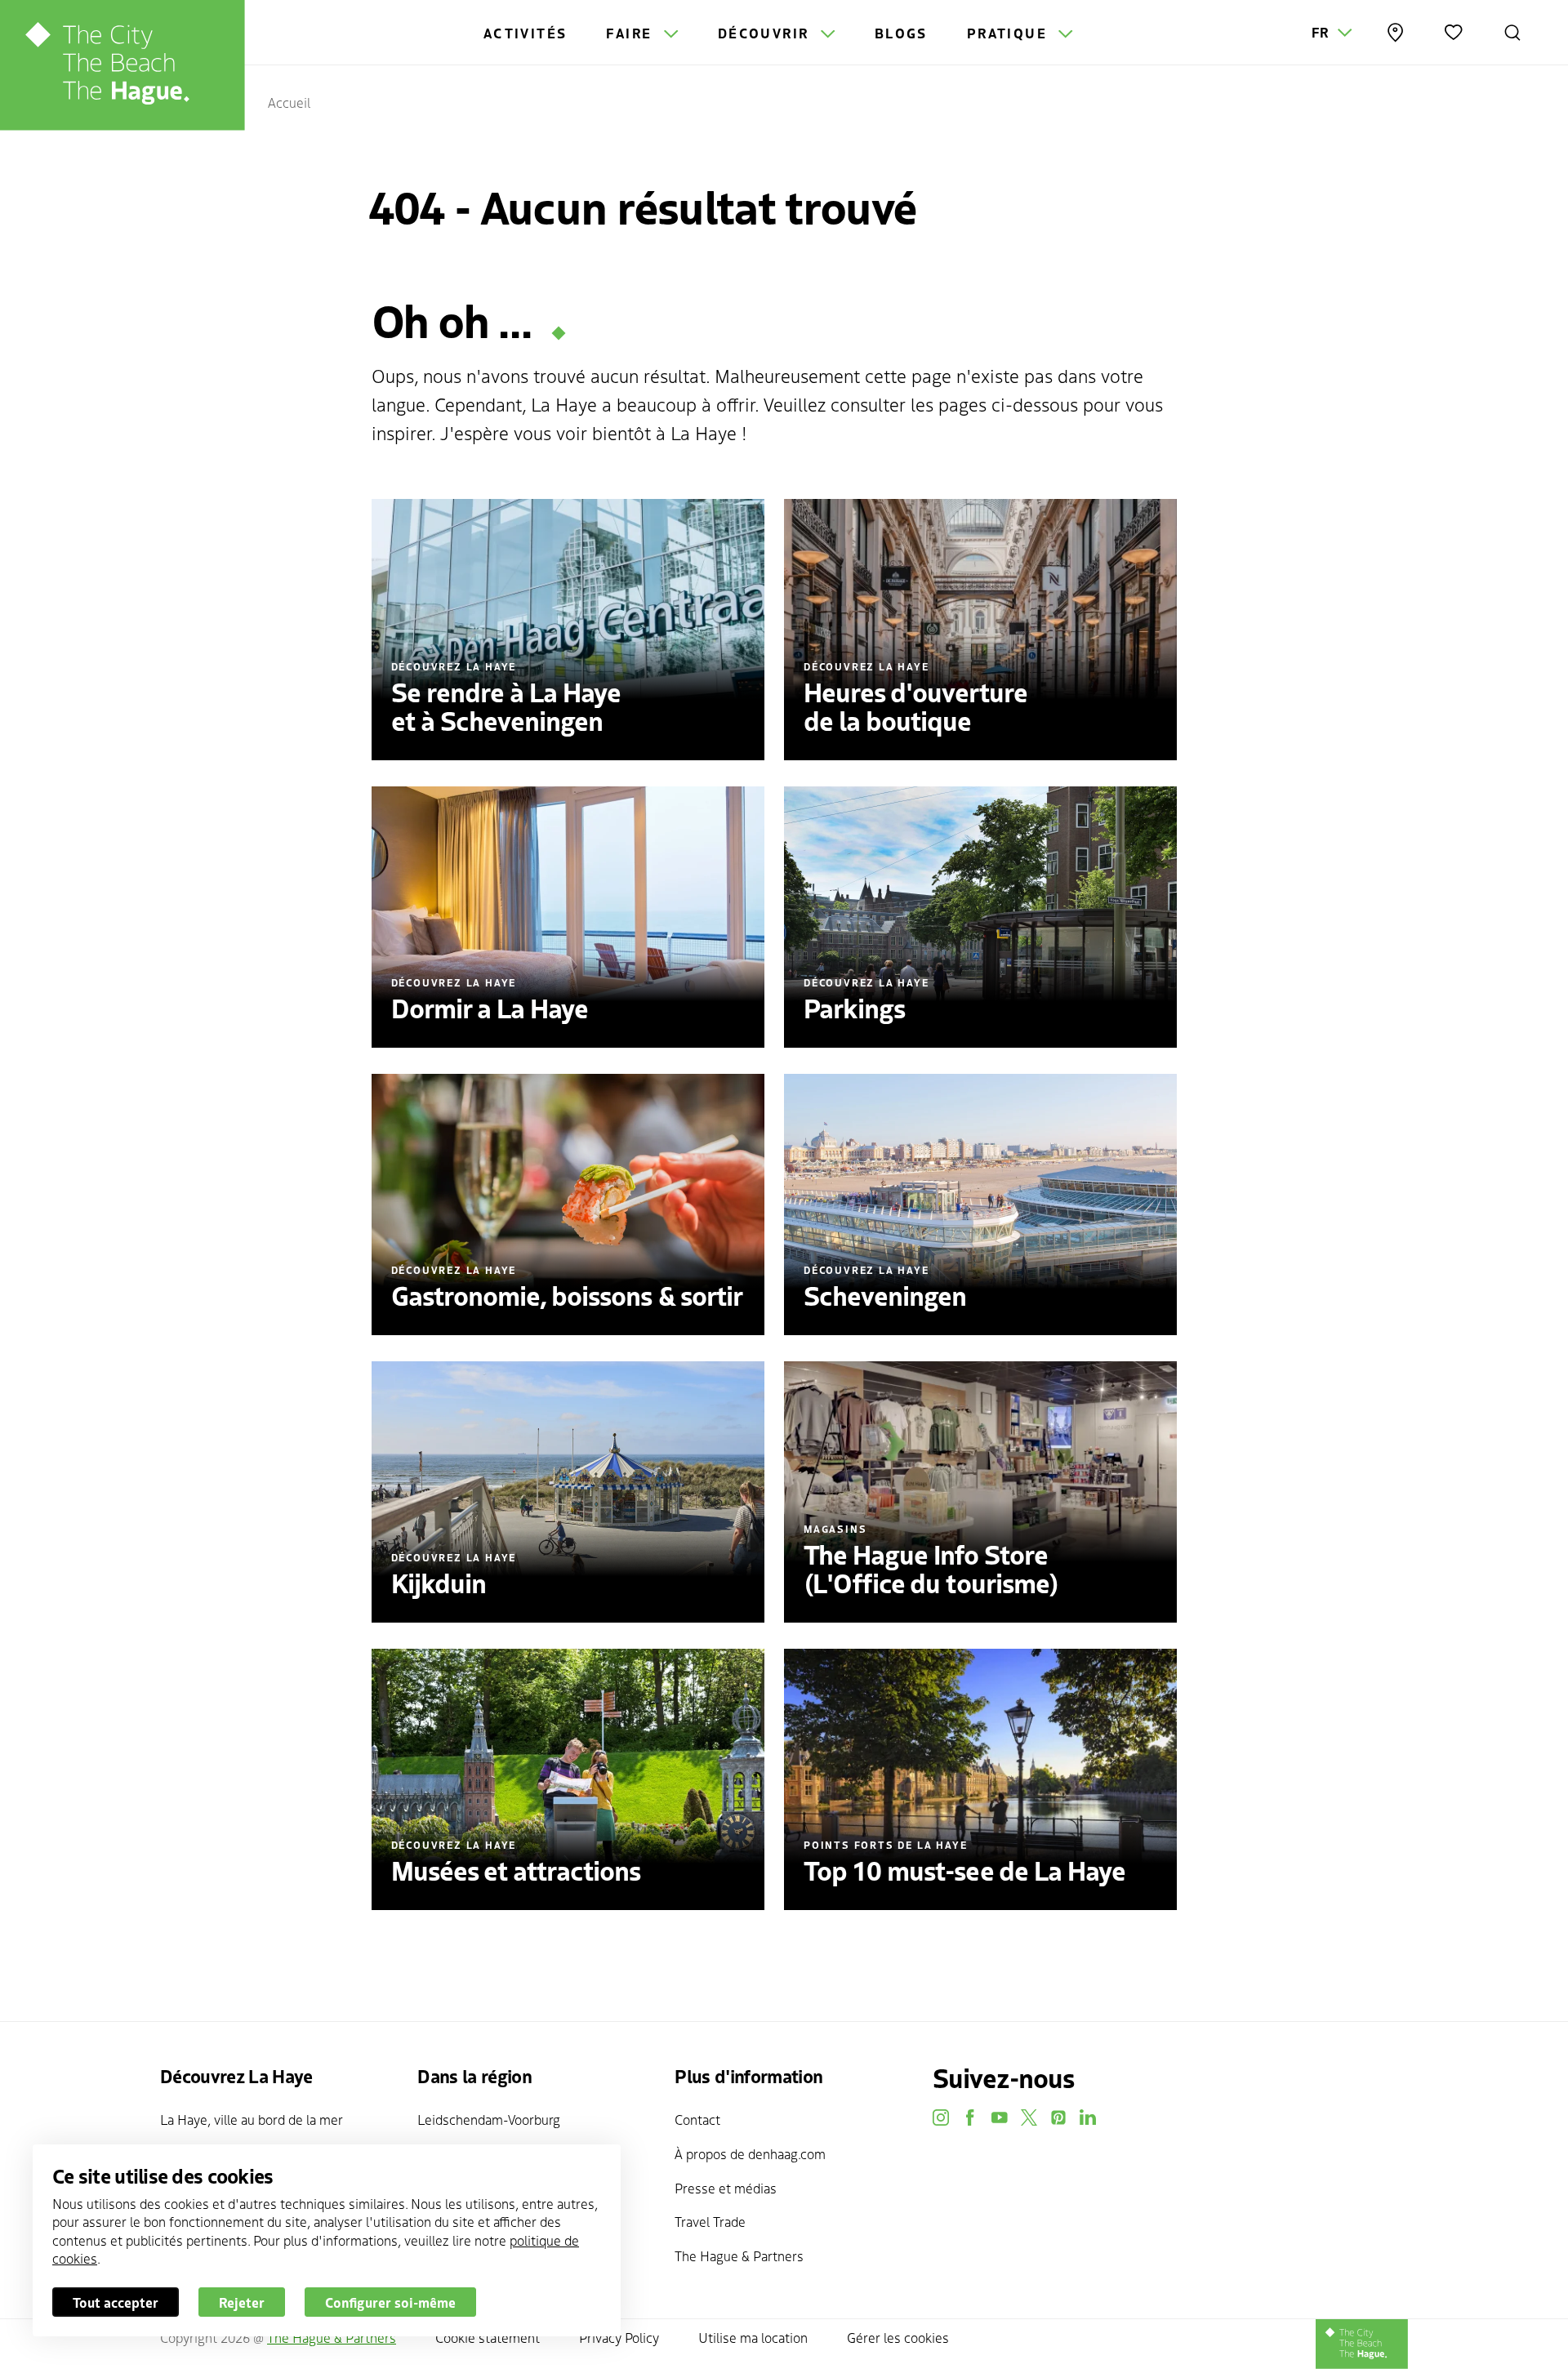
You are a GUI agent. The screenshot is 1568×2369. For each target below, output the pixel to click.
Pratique (1010, 33)
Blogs (901, 33)
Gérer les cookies (898, 2337)
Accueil (289, 102)
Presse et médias (726, 2188)
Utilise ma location (753, 2337)
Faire (631, 33)
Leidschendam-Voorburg (489, 2119)
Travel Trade (710, 2221)
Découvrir (766, 33)
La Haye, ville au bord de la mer (252, 2119)
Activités (526, 33)
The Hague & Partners (739, 2255)
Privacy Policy (619, 2337)
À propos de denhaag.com (750, 2153)
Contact (697, 2119)
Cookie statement (488, 2337)
